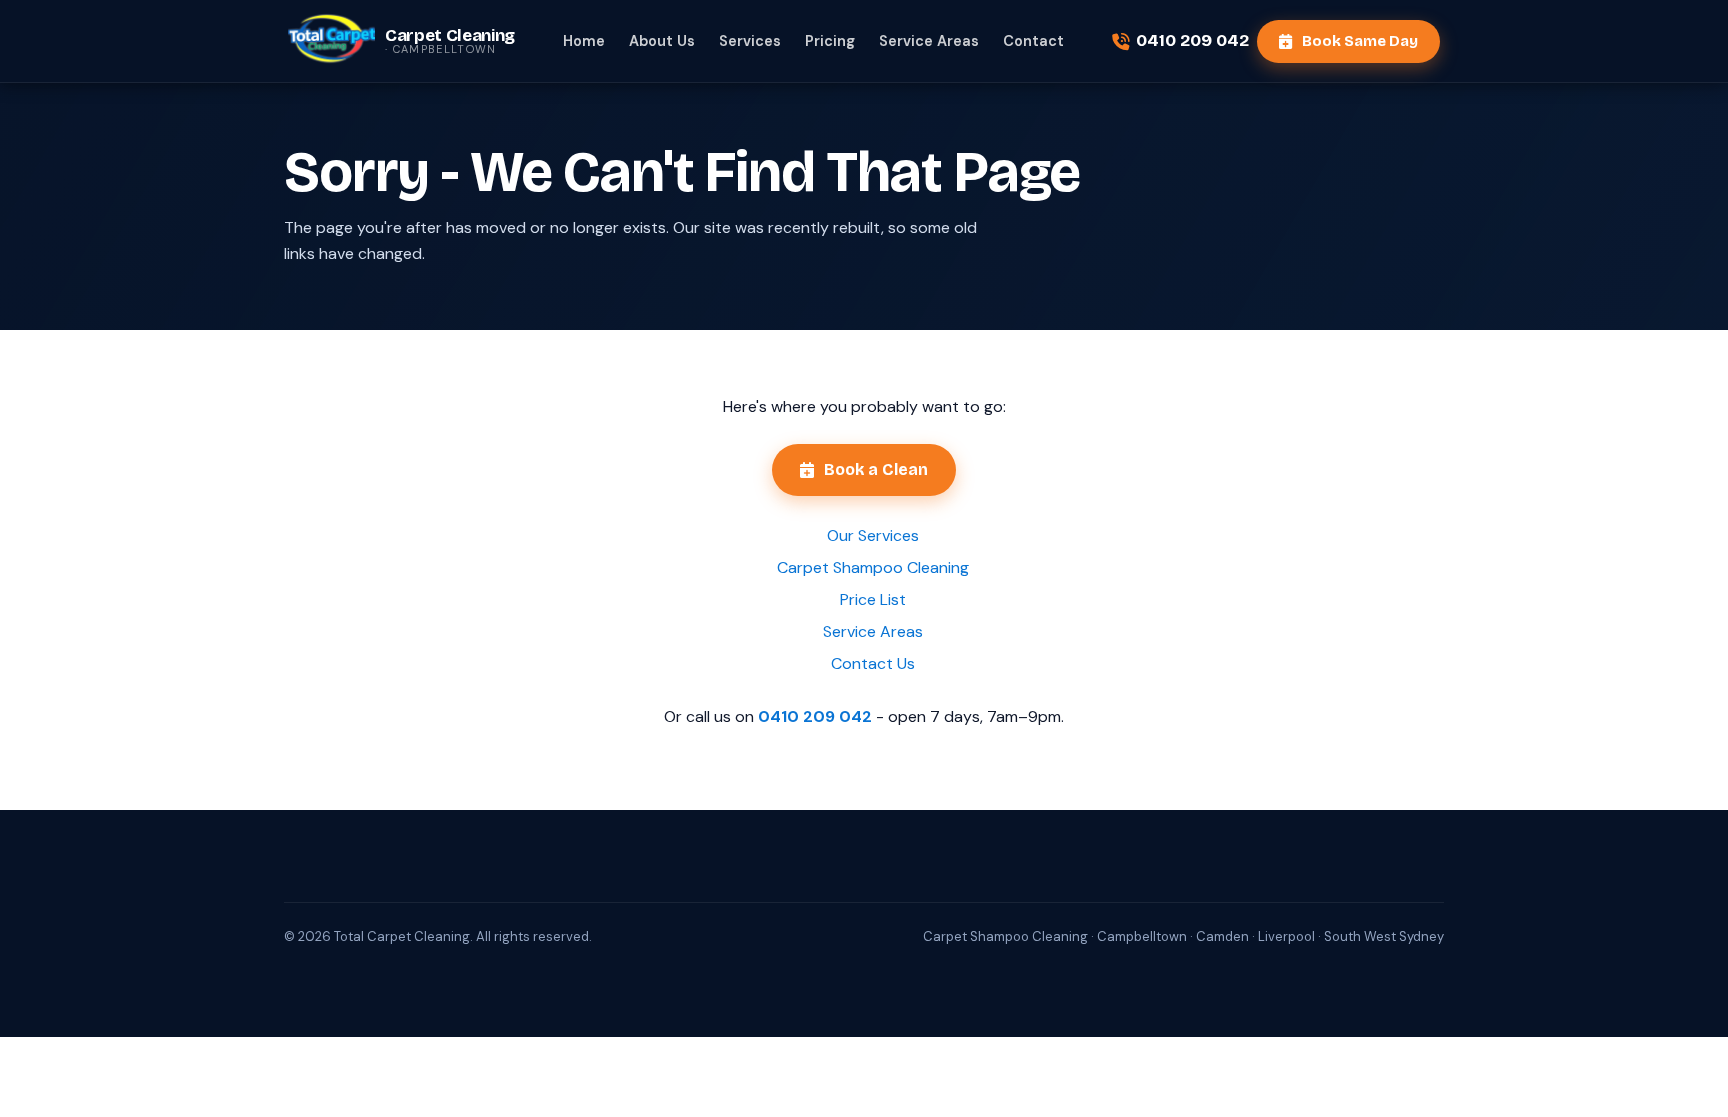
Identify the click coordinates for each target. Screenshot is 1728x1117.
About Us (662, 41)
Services (750, 41)
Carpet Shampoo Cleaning (873, 567)
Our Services (873, 535)
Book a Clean (876, 469)
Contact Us (873, 663)
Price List (873, 599)
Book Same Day (1360, 41)
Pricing (830, 41)
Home (584, 41)
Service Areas (929, 41)
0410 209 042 (1192, 40)
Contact (1033, 41)
